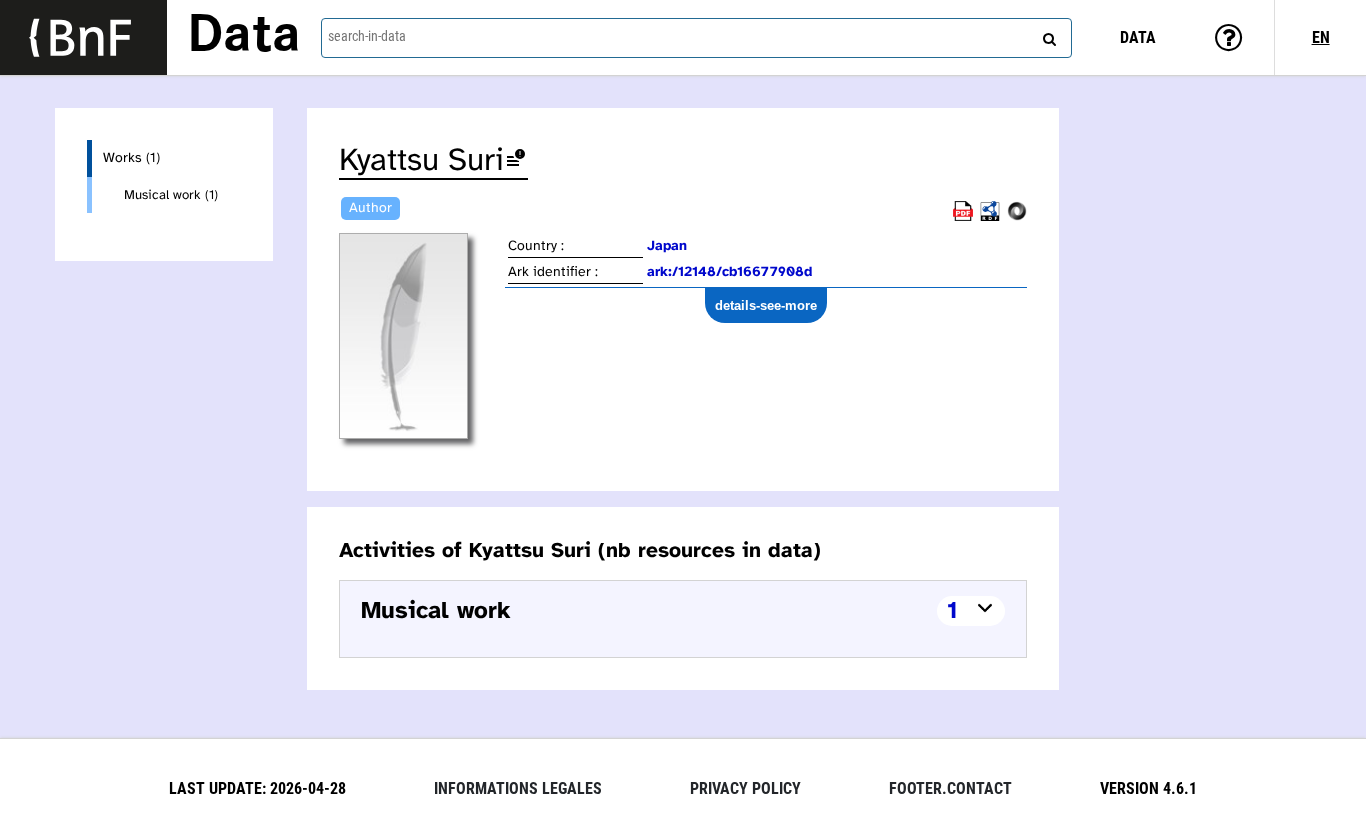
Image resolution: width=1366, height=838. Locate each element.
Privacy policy (745, 788)
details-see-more (766, 305)
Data (244, 37)
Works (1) (131, 158)
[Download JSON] (1017, 217)
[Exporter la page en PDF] (963, 217)
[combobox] (696, 38)
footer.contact (950, 788)
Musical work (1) (171, 195)
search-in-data (367, 36)
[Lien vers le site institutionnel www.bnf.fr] (83, 37)
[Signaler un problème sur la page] (516, 161)
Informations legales (518, 788)
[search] (1047, 35)
